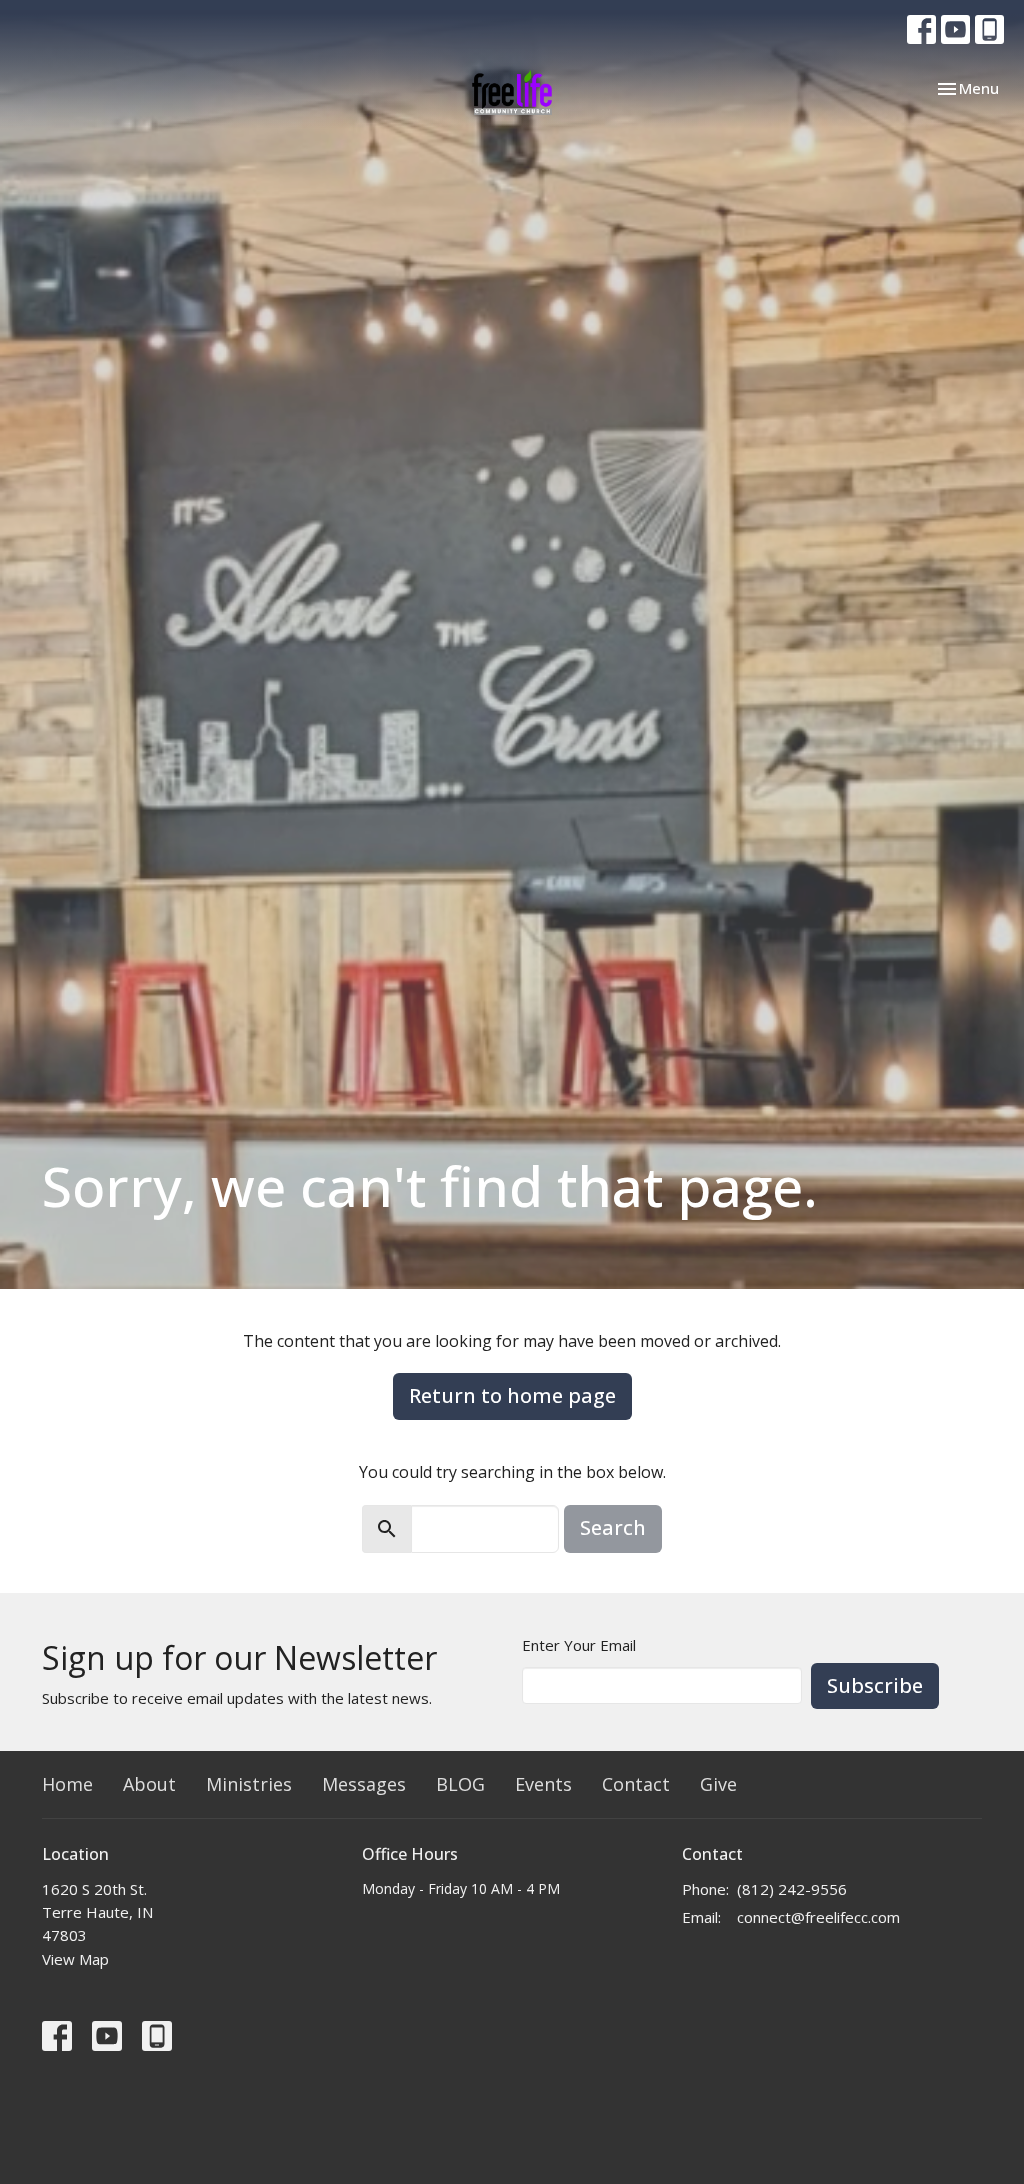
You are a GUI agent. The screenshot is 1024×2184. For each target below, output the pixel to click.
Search (613, 1527)
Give (718, 1784)
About (149, 1784)
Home (67, 1784)
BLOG (460, 1784)
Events (543, 1784)
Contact (636, 1784)
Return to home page (512, 1395)
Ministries (249, 1784)
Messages (364, 1784)
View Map (75, 1959)
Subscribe (875, 1685)
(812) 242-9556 (792, 1889)
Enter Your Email (579, 1645)
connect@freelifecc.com (818, 1917)
